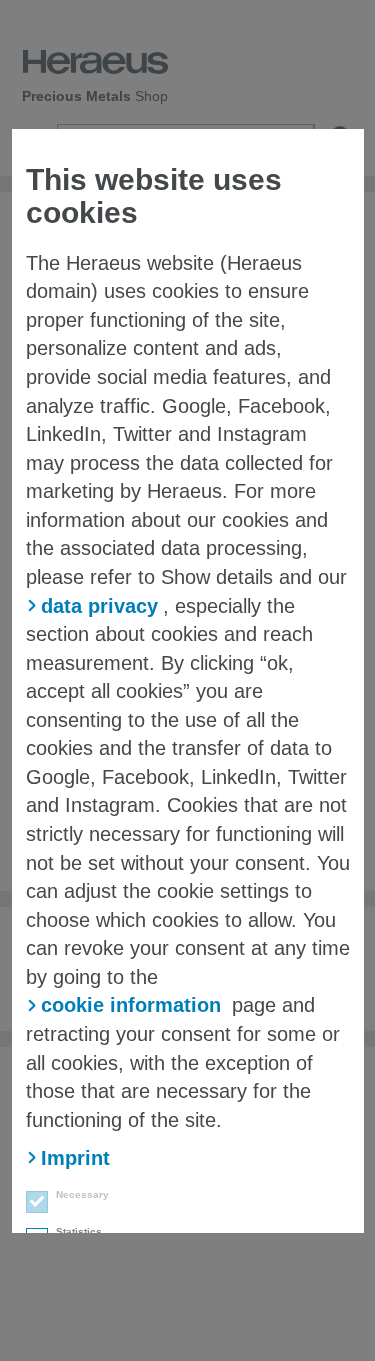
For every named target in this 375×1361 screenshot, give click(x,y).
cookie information (131, 1005)
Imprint (75, 1158)
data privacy (99, 606)
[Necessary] (31, 1205)
